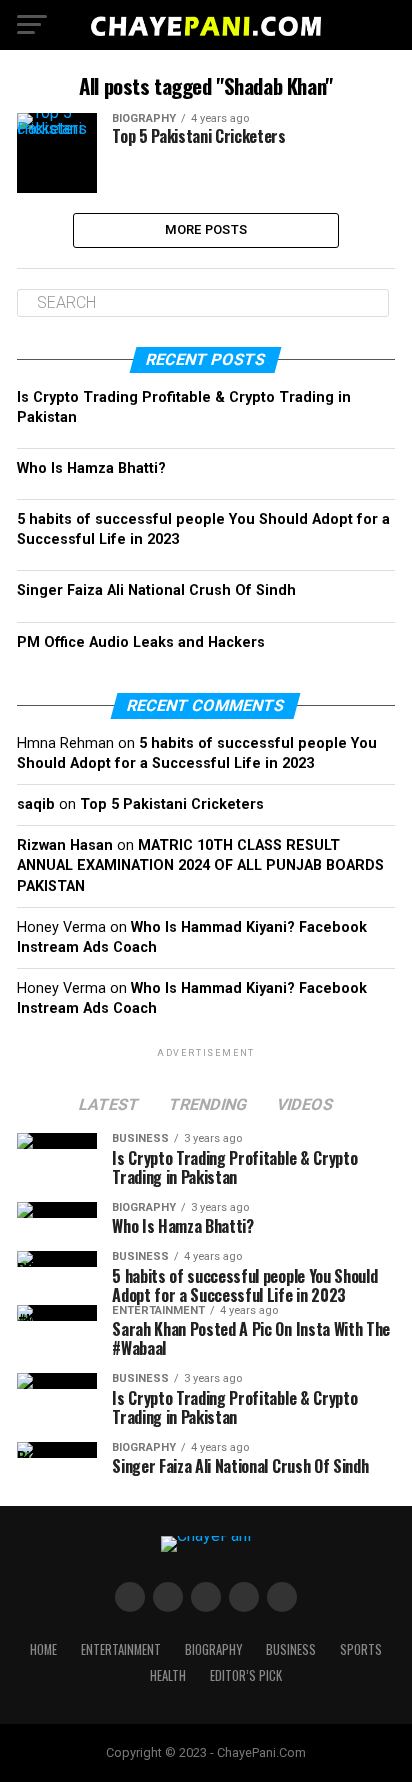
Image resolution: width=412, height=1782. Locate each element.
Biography (213, 1649)
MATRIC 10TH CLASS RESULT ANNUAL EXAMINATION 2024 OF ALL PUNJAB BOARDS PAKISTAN (200, 865)
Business (291, 1649)
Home (43, 1649)
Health (168, 1675)
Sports (361, 1649)
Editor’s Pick (246, 1675)
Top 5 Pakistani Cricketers (172, 804)
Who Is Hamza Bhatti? (91, 468)
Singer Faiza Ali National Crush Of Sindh (156, 590)
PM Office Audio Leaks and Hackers (141, 642)
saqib (36, 804)
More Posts (206, 229)
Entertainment (121, 1649)
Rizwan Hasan (65, 845)
